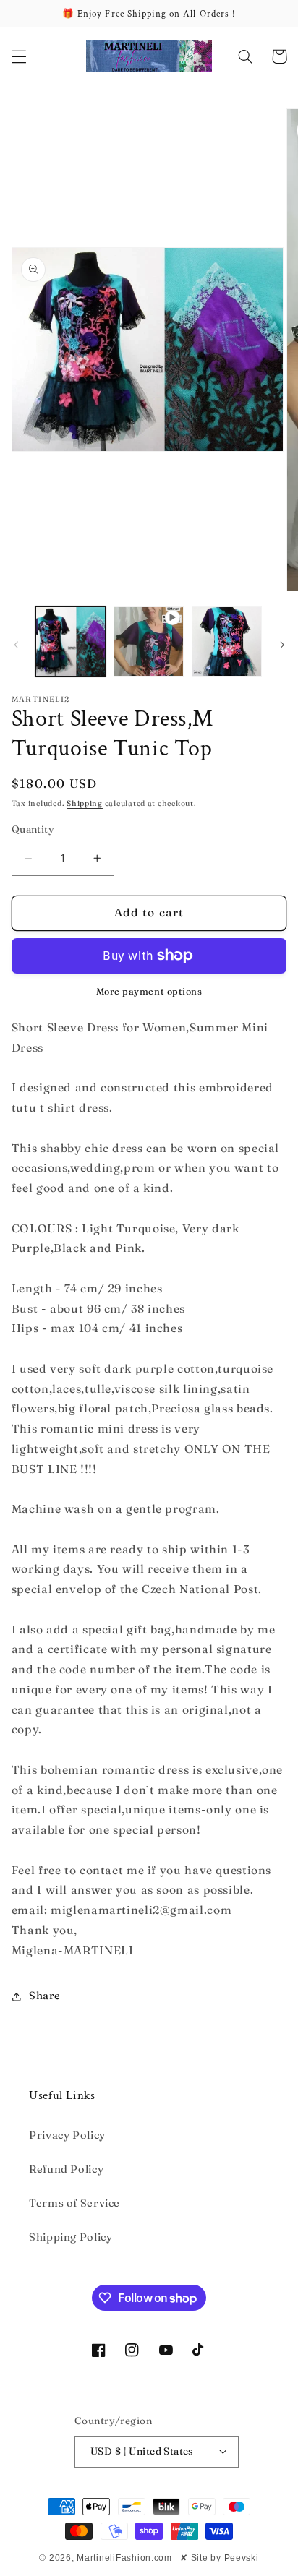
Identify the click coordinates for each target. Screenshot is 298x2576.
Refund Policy (66, 2169)
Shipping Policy (71, 2237)
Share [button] (45, 1996)
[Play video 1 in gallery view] (149, 641)
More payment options (149, 991)
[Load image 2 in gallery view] (227, 641)
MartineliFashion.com (124, 2558)
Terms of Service (74, 2203)
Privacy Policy (67, 2135)
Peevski (242, 2558)
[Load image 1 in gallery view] (71, 641)
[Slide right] (282, 645)
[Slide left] (16, 645)
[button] (19, 56)
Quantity (33, 829)
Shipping (85, 803)
